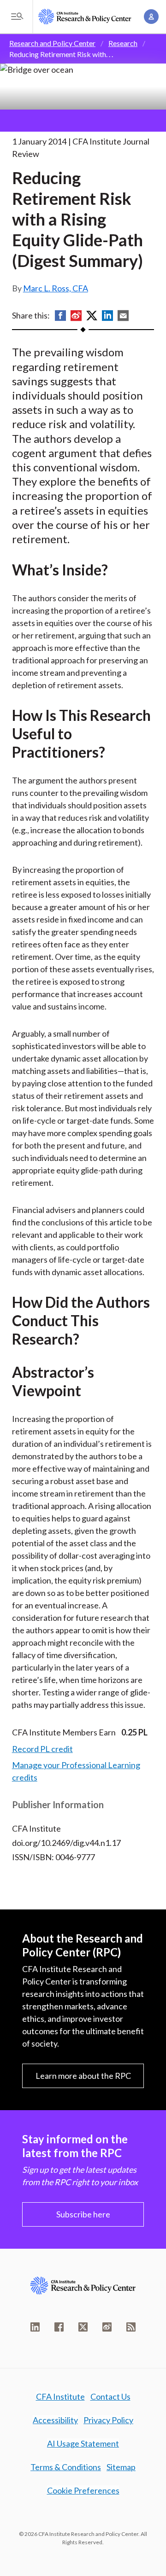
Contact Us (110, 2396)
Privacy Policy (108, 2420)
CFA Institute (60, 2396)
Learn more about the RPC (83, 2076)
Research (123, 43)
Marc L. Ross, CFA (56, 288)
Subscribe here (83, 2214)
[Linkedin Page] (35, 2327)
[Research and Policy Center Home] (85, 17)
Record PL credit (42, 1749)
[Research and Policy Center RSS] (131, 2327)
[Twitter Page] (83, 2327)
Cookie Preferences (83, 2490)
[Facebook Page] (59, 2327)
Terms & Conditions (66, 2467)
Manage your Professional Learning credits (76, 1771)
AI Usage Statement (83, 2443)
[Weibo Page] (107, 2327)
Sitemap (121, 2467)
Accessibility (55, 2420)
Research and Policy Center (52, 43)
